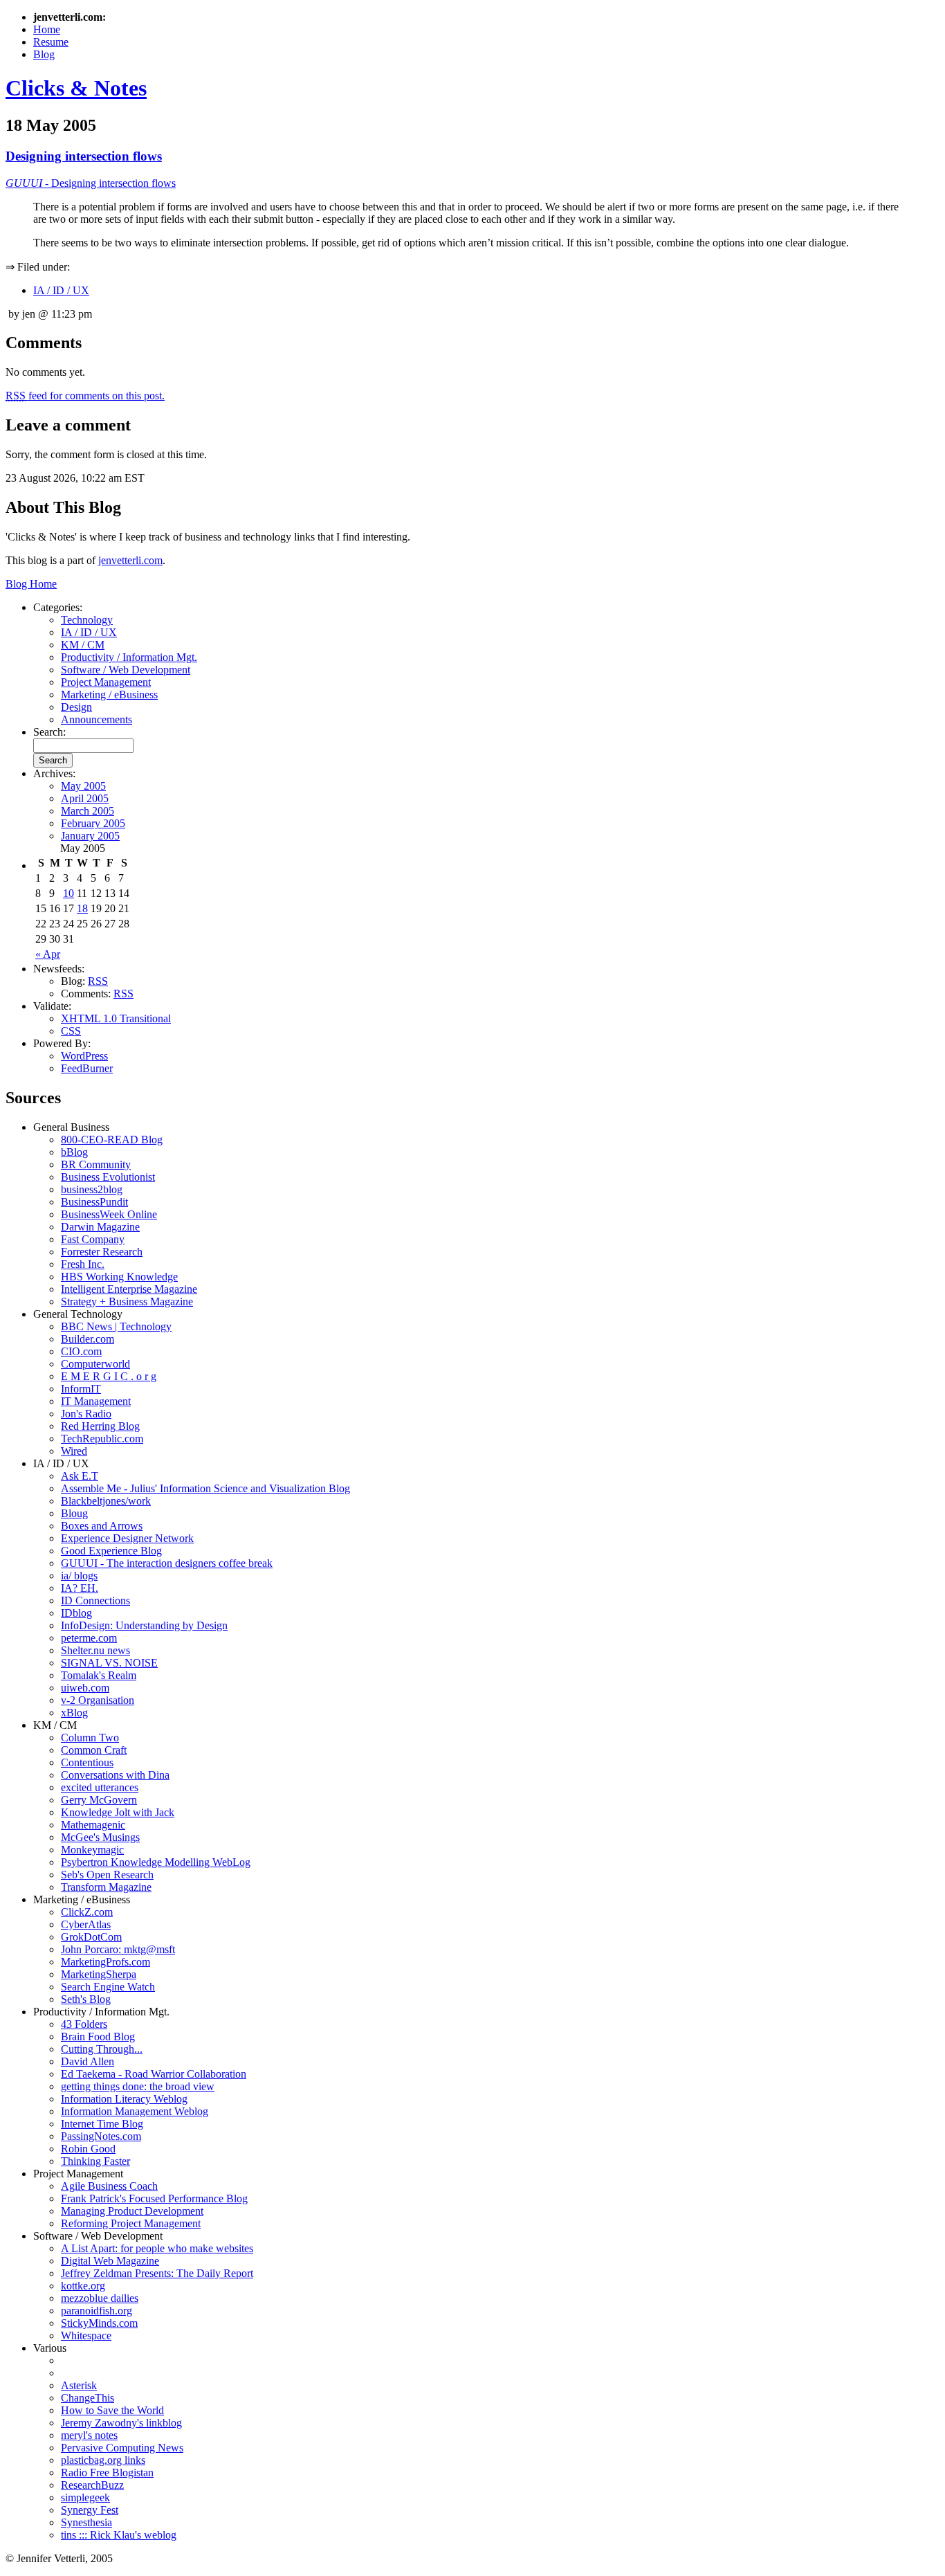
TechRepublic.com (102, 1439)
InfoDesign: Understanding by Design (144, 1625)
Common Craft (94, 1750)
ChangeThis (88, 2398)
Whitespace (86, 2335)
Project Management (106, 682)
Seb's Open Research (107, 1875)
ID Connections (95, 1600)
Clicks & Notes (76, 88)
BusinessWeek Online (109, 1214)
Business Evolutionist (108, 1177)
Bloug (74, 1513)
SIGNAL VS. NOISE (109, 1663)
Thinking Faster (95, 2161)
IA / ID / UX (61, 290)
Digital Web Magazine (110, 2261)
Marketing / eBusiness (109, 695)
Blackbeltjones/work (106, 1501)
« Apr (48, 954)
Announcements (97, 719)
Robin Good (88, 2149)
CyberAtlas (86, 1924)
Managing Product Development (132, 2211)
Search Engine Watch (108, 1987)
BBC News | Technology (116, 1326)
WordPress (84, 1056)
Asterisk (79, 2385)
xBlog (74, 1713)
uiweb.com (85, 1688)
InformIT (81, 1389)
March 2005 (88, 811)
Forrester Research (102, 1252)
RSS (98, 981)
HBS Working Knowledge (119, 1277)
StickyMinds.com (99, 2323)
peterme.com (89, 1638)
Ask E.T (80, 1476)
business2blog (92, 1189)
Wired (74, 1451)
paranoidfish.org (97, 2311)
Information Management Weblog (135, 2111)
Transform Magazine (106, 1887)
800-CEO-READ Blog (112, 1140)
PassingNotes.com (101, 2136)
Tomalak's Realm (99, 1675)
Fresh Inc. (83, 1264)
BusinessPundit (94, 1202)
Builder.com (88, 1339)
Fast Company (93, 1239)
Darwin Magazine (100, 1227)
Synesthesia (86, 2522)
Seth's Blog (86, 1999)
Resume (51, 42)
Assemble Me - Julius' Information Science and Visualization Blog (205, 1488)
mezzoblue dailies (100, 2298)
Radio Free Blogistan (107, 2473)
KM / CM (83, 645)
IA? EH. (80, 1588)
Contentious (87, 1762)
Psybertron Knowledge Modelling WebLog (156, 1862)
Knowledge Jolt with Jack (118, 1812)
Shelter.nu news (95, 1650)
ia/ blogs (79, 1576)
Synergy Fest (90, 2510)
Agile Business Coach (109, 2186)
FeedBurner (87, 1068)
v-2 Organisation (98, 1700)
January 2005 (90, 836)
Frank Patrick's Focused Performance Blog (154, 2198)
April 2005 (85, 798)
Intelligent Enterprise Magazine (129, 1289)
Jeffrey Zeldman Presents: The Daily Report (157, 2273)
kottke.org (83, 2286)
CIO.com (81, 1351)
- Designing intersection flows (91, 183)
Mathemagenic (93, 1825)
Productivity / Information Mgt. (129, 657)
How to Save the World (112, 2410)
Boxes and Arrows (102, 1526)
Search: (49, 732)
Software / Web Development (126, 670)
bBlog (74, 1152)
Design (76, 707)
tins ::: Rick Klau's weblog (119, 2535)
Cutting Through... (102, 2049)
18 (82, 908)
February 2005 (93, 823)
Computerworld (95, 1364)
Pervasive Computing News (122, 2448)
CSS (71, 1031)
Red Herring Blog (100, 1426)
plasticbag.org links (103, 2460)
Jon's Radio (86, 1414)
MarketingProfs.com (105, 1962)
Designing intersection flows (84, 156)
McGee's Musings (100, 1837)
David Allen (88, 2061)
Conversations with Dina (115, 1775)
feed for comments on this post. (85, 396)
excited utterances (100, 1787)
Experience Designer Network (127, 1538)
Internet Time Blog (102, 2124)
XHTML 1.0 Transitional (116, 1018)
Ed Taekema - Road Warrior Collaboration (154, 2074)
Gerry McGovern (99, 1800)
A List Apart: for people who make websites (157, 2248)
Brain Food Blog (98, 2037)
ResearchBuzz (92, 2485)
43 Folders (84, 2024)
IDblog (76, 1613)
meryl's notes (89, 2435)
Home (47, 29)
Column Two (90, 1738)
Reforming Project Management (131, 2223)
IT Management (96, 1401)
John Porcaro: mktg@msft (118, 1949)
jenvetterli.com (130, 560)
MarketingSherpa (99, 1974)
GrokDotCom (91, 1937)
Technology (87, 620)
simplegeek (85, 2497)
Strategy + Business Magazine (127, 1301)
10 (68, 893)
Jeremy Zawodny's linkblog (121, 2423)
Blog (44, 54)
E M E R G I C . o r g (109, 1376)
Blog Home (31, 584)
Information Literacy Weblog (124, 2099)
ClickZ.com (87, 1912)
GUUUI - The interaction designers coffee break (167, 1563)
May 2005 (83, 786)
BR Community (96, 1164)
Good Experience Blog (111, 1551)
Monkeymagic (92, 1850)
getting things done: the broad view (138, 2086)
